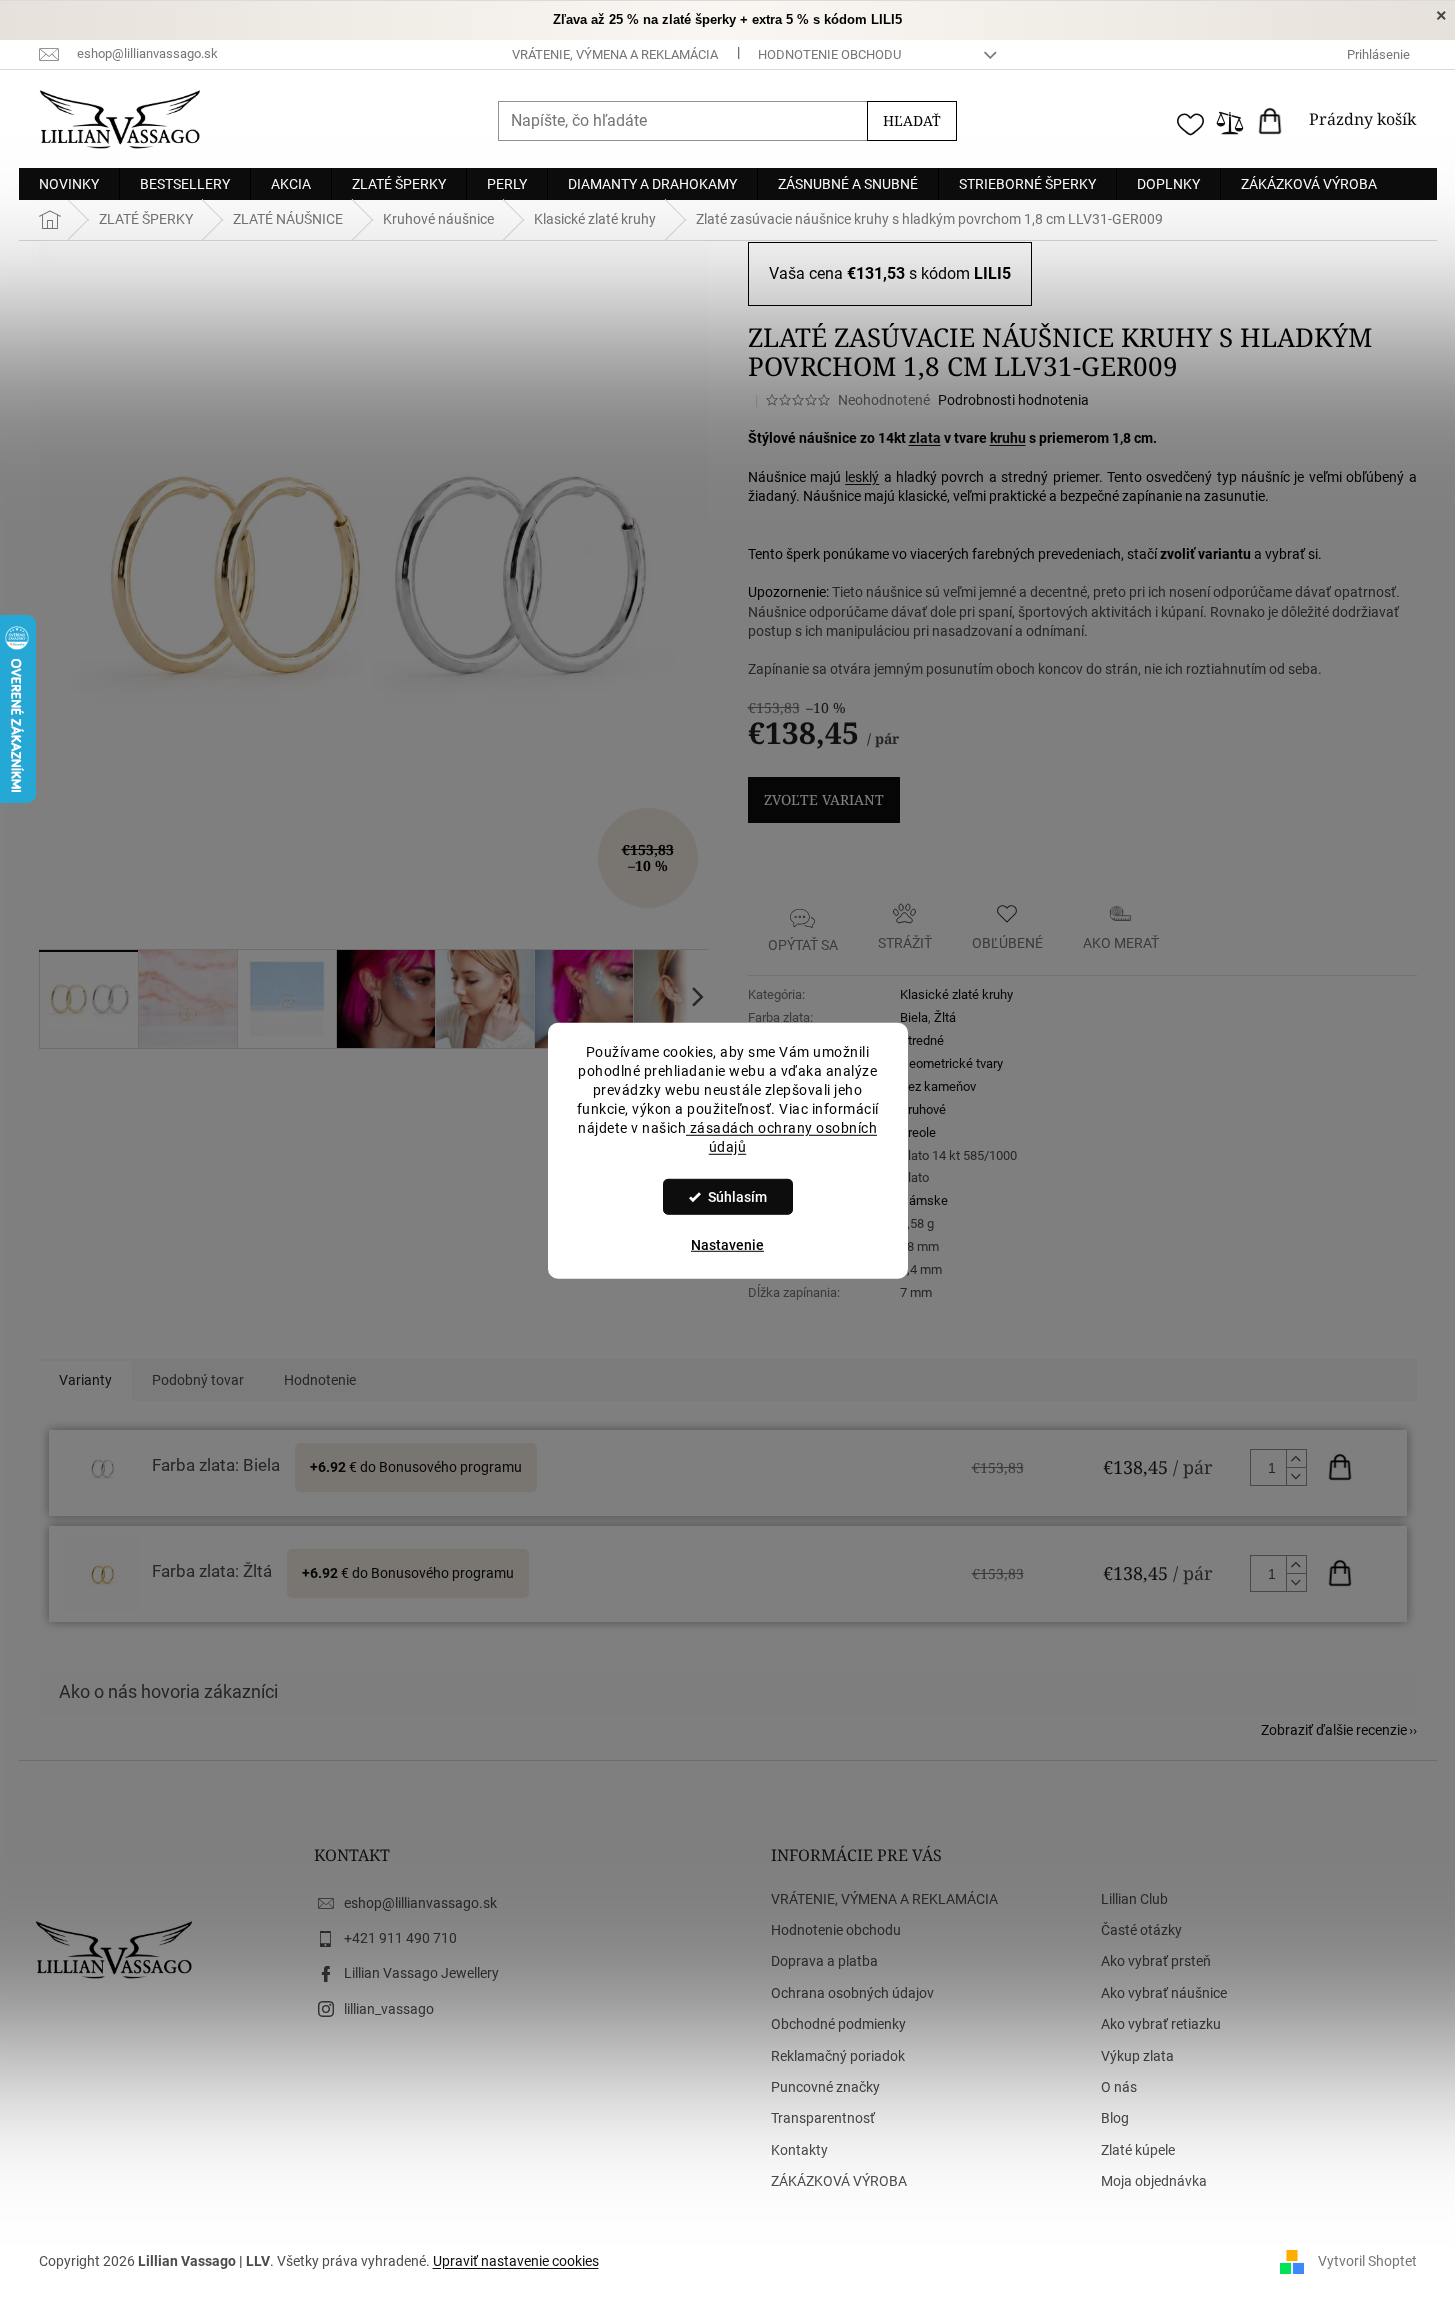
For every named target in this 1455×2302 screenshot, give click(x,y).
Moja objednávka (1154, 2181)
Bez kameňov (938, 1086)
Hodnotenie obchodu (829, 54)
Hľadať (912, 120)
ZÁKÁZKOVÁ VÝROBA (839, 2181)
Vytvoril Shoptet (1367, 2261)
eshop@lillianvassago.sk (420, 1903)
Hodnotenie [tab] (320, 1380)
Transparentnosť (823, 2118)
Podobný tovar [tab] (198, 1380)
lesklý (862, 477)
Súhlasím (737, 1197)
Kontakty (799, 2150)
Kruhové (923, 1109)
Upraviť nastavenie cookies (516, 2261)
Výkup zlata (1137, 2056)
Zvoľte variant (824, 799)
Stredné (922, 1040)
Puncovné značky (825, 2087)
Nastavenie (727, 1245)
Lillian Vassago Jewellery (421, 1973)
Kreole (918, 1132)
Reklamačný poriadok (838, 2056)
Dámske (924, 1200)
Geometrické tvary (951, 1063)
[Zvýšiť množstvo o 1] (1296, 1459)
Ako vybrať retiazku (1161, 2024)
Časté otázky (1141, 1930)
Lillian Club (1134, 1899)
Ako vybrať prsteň (1156, 1961)
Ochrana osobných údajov (852, 1993)
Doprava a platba (824, 1961)
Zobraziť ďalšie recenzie (1334, 1730)
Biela (914, 1017)
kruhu (1008, 438)
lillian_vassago (389, 2009)
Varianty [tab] (85, 1380)
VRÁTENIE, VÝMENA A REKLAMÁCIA (615, 54)
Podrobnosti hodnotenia (1013, 400)
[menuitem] (69, 184)
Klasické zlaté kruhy (956, 994)
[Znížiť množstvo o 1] (1296, 1476)
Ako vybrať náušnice (1164, 1993)
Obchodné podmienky (838, 2024)
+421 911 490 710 (400, 1938)
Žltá (945, 1017)
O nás (1119, 2087)
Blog (1115, 2118)
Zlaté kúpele (1138, 2150)
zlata (925, 438)
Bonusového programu (450, 1467)
